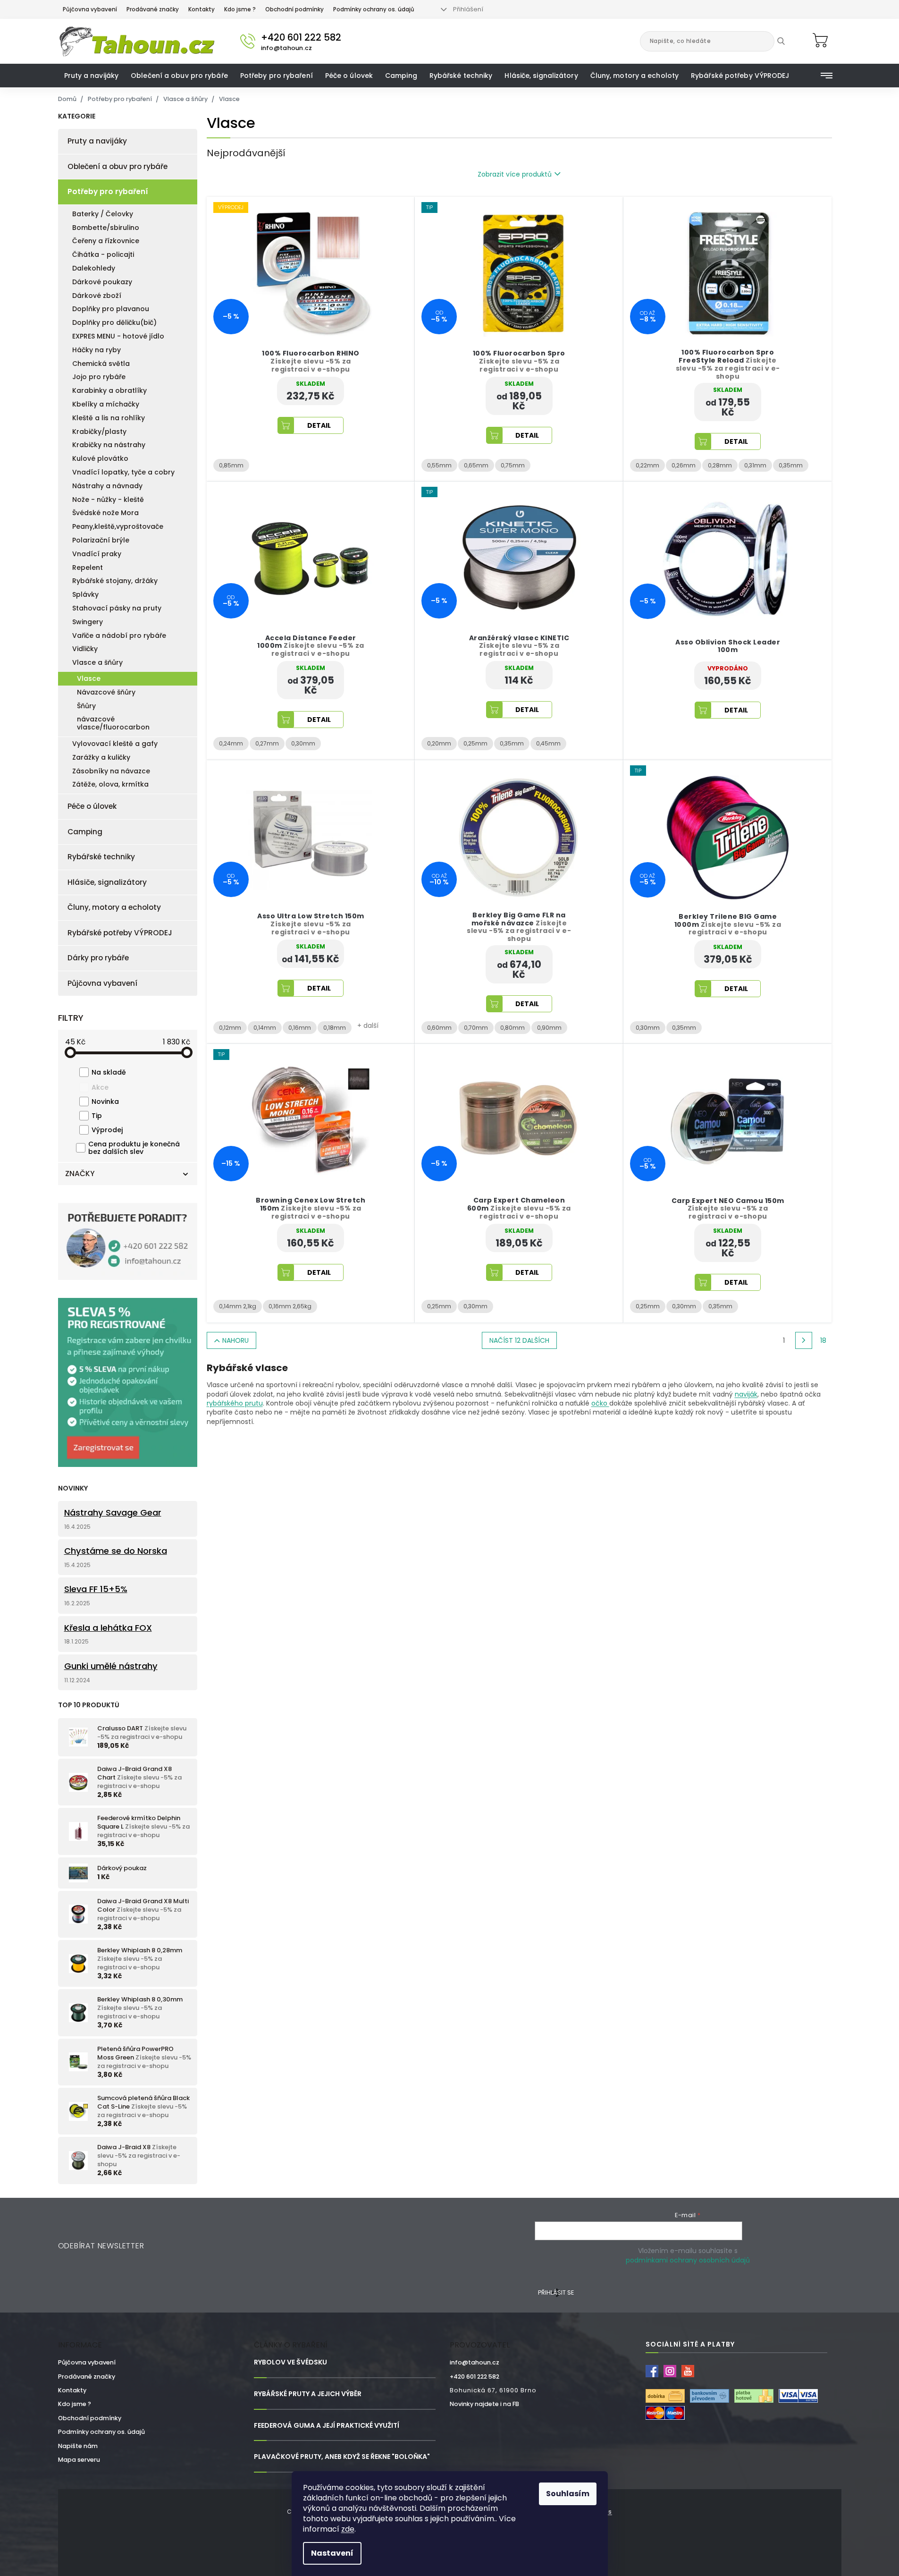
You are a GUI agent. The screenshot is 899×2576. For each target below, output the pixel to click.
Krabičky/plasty (99, 432)
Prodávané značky (153, 9)
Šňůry (86, 706)
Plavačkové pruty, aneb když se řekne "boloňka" (342, 2457)
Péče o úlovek (92, 806)
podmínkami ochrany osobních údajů (688, 2260)
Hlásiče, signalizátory (107, 882)
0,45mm (548, 743)
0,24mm (231, 743)
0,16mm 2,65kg (290, 1306)
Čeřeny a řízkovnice (106, 241)
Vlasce (89, 678)
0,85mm (231, 465)
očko (600, 1403)
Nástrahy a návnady (107, 486)
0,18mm (335, 1028)
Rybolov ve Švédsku (290, 2362)
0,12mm (230, 1028)
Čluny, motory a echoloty (114, 907)
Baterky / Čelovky (103, 214)
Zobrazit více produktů (515, 174)
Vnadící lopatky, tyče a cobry (123, 472)
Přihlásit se (556, 2292)
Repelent (88, 568)
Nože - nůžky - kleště (108, 500)
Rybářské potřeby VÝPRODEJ (120, 933)
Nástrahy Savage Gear (113, 1513)
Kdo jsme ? (240, 9)
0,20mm (439, 743)
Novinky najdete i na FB (484, 2404)
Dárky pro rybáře (98, 958)
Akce (100, 1087)
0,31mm (755, 465)
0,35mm (791, 465)
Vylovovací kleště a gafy (115, 744)
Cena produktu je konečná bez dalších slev (134, 1148)
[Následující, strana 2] (804, 1340)
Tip (97, 1116)
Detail (319, 425)
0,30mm (303, 743)
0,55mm (439, 465)
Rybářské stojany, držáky (115, 581)
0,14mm (265, 1028)
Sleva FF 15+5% (96, 1589)
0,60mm (439, 1028)
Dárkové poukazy (102, 282)
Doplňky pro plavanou (111, 309)
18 (823, 1340)
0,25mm (475, 743)
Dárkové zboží (97, 296)
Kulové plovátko (100, 458)
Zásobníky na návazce (111, 771)
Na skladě (109, 1072)
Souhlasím (568, 2494)
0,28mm (720, 465)
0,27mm (267, 743)
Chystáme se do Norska (116, 1551)
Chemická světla (101, 364)
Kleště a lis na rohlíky (109, 418)
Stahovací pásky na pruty (117, 608)
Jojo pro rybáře (99, 377)
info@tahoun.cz (475, 2362)
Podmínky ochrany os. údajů (374, 9)
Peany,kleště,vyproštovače (118, 526)
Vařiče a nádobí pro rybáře (119, 636)
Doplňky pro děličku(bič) (114, 322)
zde (348, 2529)
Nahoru (235, 1340)
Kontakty (202, 9)
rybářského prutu (235, 1403)
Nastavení (332, 2553)
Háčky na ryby (97, 350)
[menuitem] (92, 76)
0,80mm (513, 1028)
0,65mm (476, 465)
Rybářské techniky (101, 857)
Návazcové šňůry (106, 692)
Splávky (85, 594)
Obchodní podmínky (294, 9)
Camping (85, 832)
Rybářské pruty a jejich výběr (308, 2394)
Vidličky (85, 649)
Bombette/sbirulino (106, 228)
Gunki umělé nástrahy (111, 1666)
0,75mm (513, 465)
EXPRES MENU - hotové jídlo (118, 336)
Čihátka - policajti (103, 254)
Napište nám (78, 2446)
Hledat (788, 41)
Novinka (105, 1102)
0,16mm (300, 1028)
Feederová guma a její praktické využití (327, 2426)
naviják (746, 1394)
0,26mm (684, 465)
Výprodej (107, 1130)
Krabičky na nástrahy (109, 445)
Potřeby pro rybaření (108, 191)
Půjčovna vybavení (90, 9)
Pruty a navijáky (97, 141)
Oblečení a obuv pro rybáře (118, 166)
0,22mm (647, 465)
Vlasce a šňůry (97, 662)
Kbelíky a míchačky (106, 404)
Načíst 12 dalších (519, 1340)
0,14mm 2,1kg (238, 1306)
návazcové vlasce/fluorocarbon (113, 723)
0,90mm (549, 1028)
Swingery (88, 622)
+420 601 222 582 (475, 2377)
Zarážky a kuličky (101, 757)
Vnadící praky (97, 554)
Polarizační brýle (101, 540)
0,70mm (476, 1028)
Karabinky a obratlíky (109, 390)
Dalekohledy (94, 268)
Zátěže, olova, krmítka (110, 784)
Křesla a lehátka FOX (108, 1628)
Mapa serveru (79, 2460)
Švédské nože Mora (105, 513)
